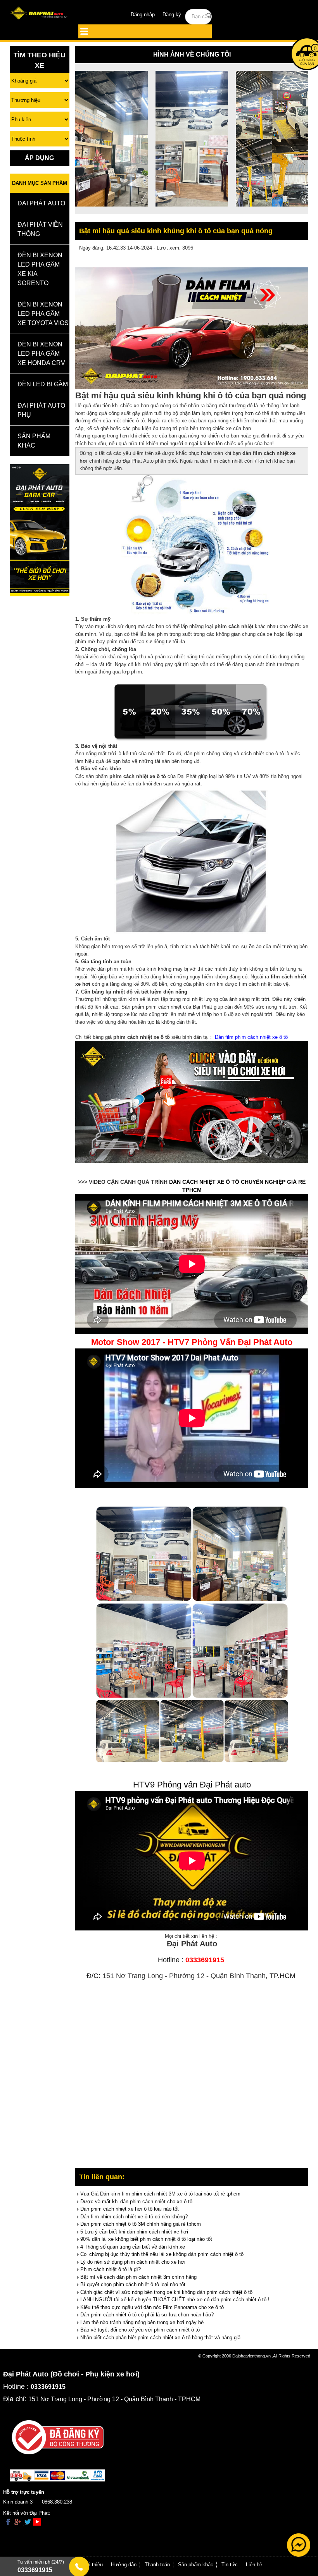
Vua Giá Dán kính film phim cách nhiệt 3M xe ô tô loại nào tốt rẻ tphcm (160, 2194)
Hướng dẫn (124, 2565)
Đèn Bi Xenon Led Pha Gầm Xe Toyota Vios (43, 314)
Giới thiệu (92, 2565)
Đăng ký (172, 15)
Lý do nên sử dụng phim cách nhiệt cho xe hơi (133, 2262)
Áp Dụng (39, 158)
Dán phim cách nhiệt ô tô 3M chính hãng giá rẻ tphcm (141, 2224)
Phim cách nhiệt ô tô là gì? (111, 2269)
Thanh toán (157, 2565)
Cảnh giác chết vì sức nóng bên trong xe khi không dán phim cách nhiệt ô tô (166, 2292)
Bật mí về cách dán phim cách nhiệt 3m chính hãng (138, 2277)
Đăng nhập (143, 15)
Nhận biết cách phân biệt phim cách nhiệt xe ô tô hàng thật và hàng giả (160, 2338)
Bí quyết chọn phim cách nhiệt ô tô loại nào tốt (133, 2284)
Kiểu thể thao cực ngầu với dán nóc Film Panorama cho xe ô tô (152, 2307)
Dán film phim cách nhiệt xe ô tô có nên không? (134, 2217)
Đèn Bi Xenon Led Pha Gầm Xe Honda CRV (41, 354)
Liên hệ (254, 2565)
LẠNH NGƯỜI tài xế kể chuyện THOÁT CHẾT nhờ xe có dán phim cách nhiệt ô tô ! (175, 2300)
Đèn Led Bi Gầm (43, 384)
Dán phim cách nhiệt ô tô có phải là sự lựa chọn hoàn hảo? (147, 2315)
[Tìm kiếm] (209, 16)
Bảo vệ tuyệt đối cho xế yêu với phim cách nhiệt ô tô (140, 2330)
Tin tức (230, 2565)
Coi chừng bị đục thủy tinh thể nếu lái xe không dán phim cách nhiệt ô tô (162, 2254)
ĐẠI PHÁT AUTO (41, 203)
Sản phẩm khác (196, 2565)
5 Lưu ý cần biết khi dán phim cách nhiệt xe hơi (134, 2232)
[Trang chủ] (40, 14)
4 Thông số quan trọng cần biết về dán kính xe (133, 2247)
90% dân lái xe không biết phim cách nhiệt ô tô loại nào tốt (146, 2239)
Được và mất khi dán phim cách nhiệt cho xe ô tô (136, 2201)
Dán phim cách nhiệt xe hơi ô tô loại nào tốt (130, 2209)
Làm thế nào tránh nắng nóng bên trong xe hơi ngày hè (142, 2322)
